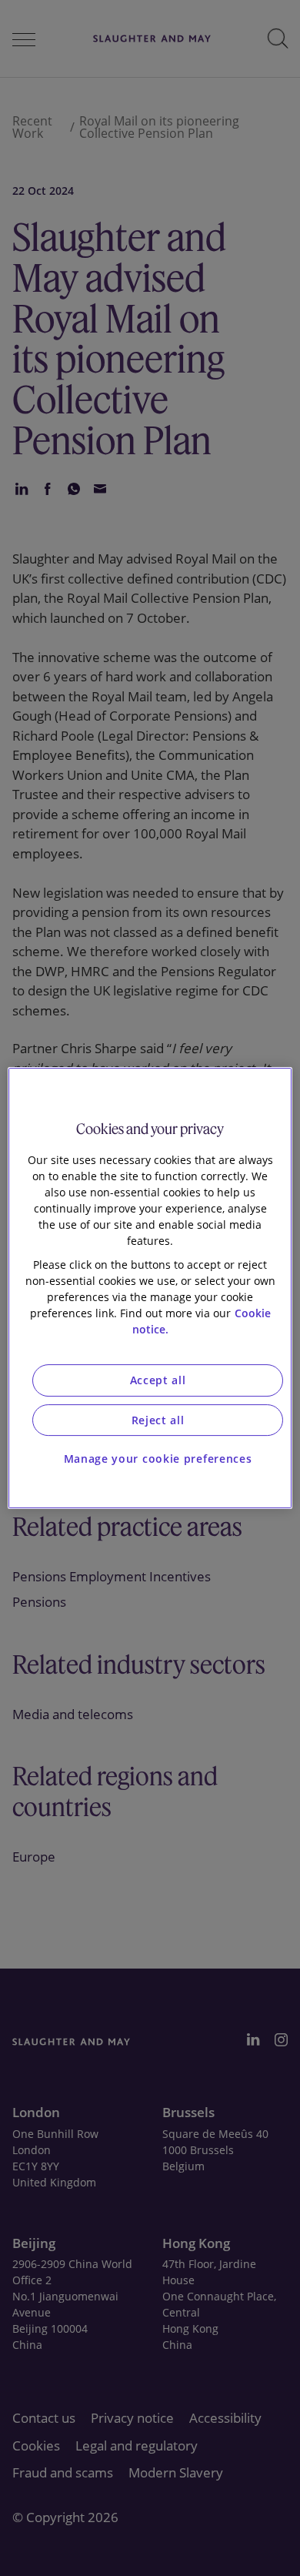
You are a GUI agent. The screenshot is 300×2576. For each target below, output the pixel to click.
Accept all (158, 1380)
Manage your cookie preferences (158, 1459)
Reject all (158, 1420)
